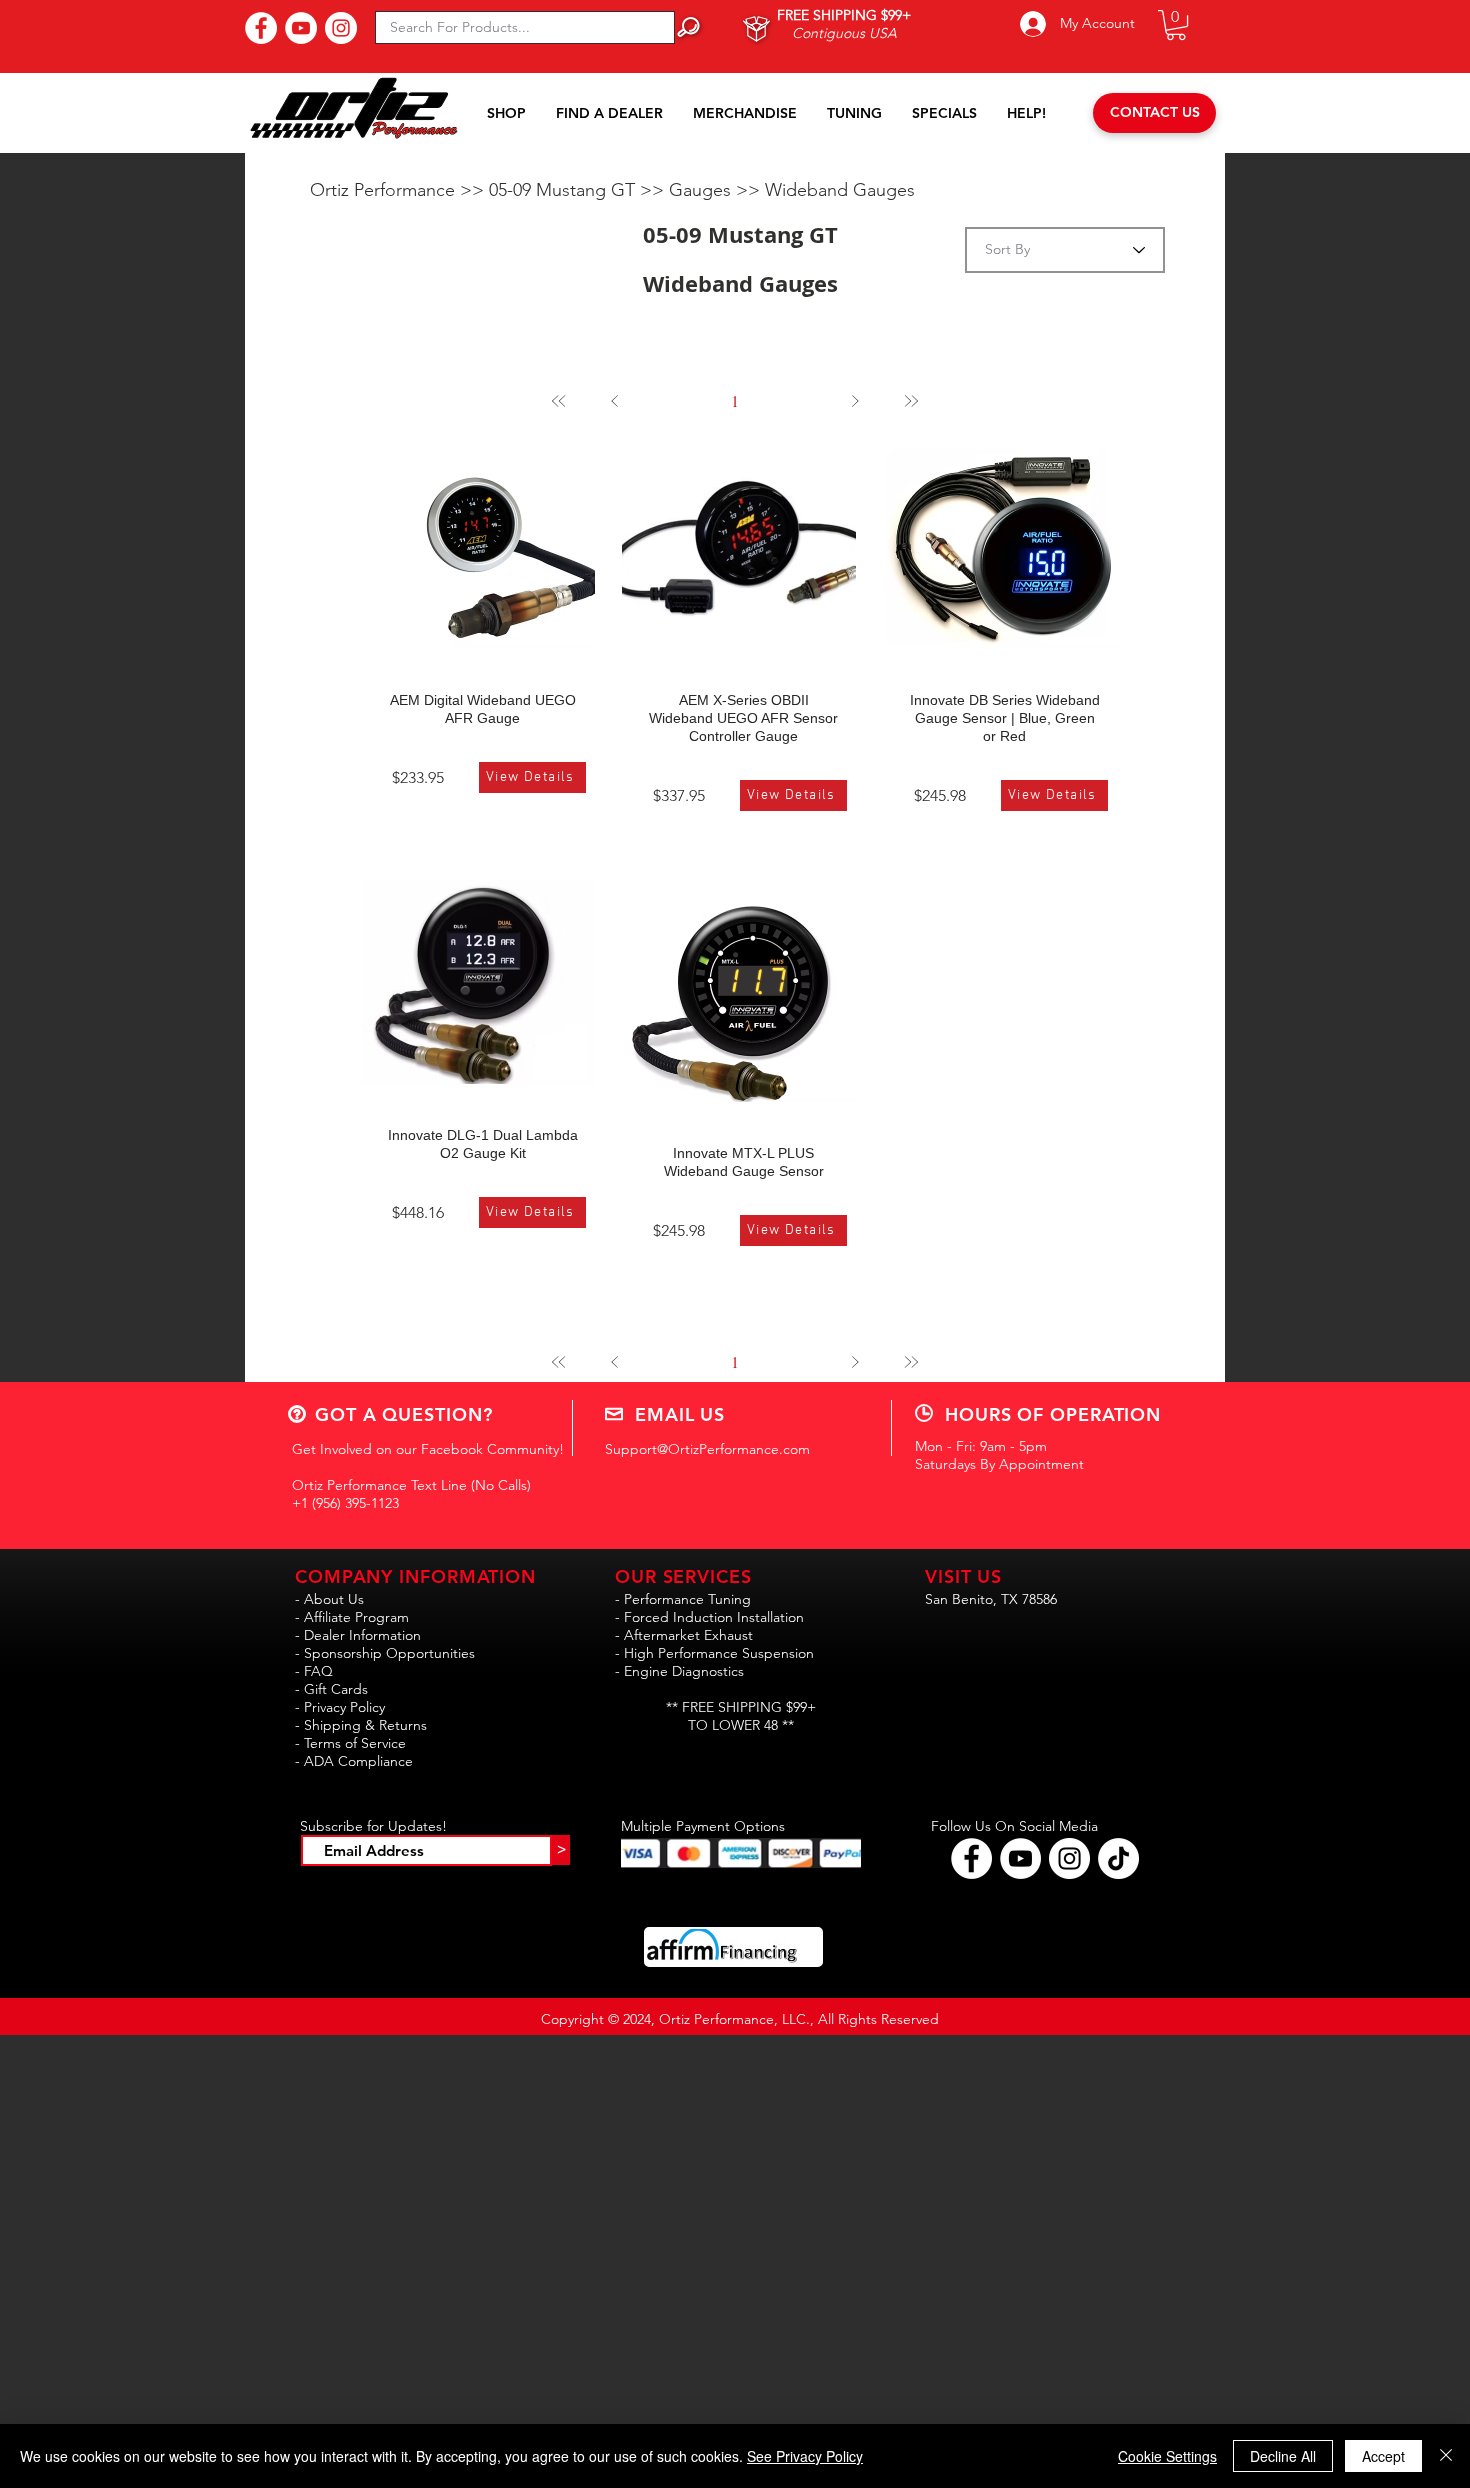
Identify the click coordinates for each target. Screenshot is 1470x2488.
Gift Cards (336, 1689)
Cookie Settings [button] (1167, 2456)
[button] (1176, 25)
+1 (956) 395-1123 (345, 1503)
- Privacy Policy (340, 1707)
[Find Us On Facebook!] (261, 28)
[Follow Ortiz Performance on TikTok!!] (1118, 1858)
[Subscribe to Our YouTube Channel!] (301, 28)
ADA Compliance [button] (358, 1761)
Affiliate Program (356, 1617)
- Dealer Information (358, 1635)
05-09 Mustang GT (564, 190)
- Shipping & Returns (361, 1725)
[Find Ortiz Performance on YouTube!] (1020, 1858)
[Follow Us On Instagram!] (341, 28)
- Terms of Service (350, 1743)
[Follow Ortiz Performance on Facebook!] (971, 1858)
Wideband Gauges (840, 190)
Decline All (1283, 2456)
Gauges (702, 190)
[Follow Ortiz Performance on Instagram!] (1069, 1858)
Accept (1383, 2456)
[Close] (1446, 2456)
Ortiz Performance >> (399, 190)
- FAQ (314, 1671)
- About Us (329, 1599)
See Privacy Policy (805, 2456)
